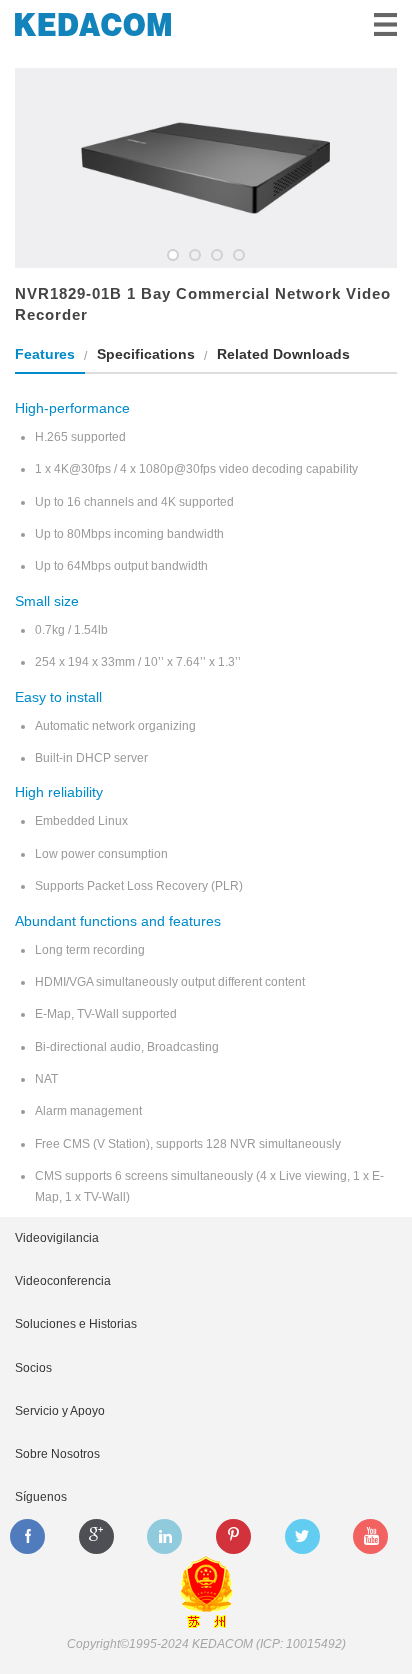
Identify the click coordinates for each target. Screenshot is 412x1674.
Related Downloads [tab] (283, 354)
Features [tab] (45, 354)
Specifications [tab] (146, 354)
